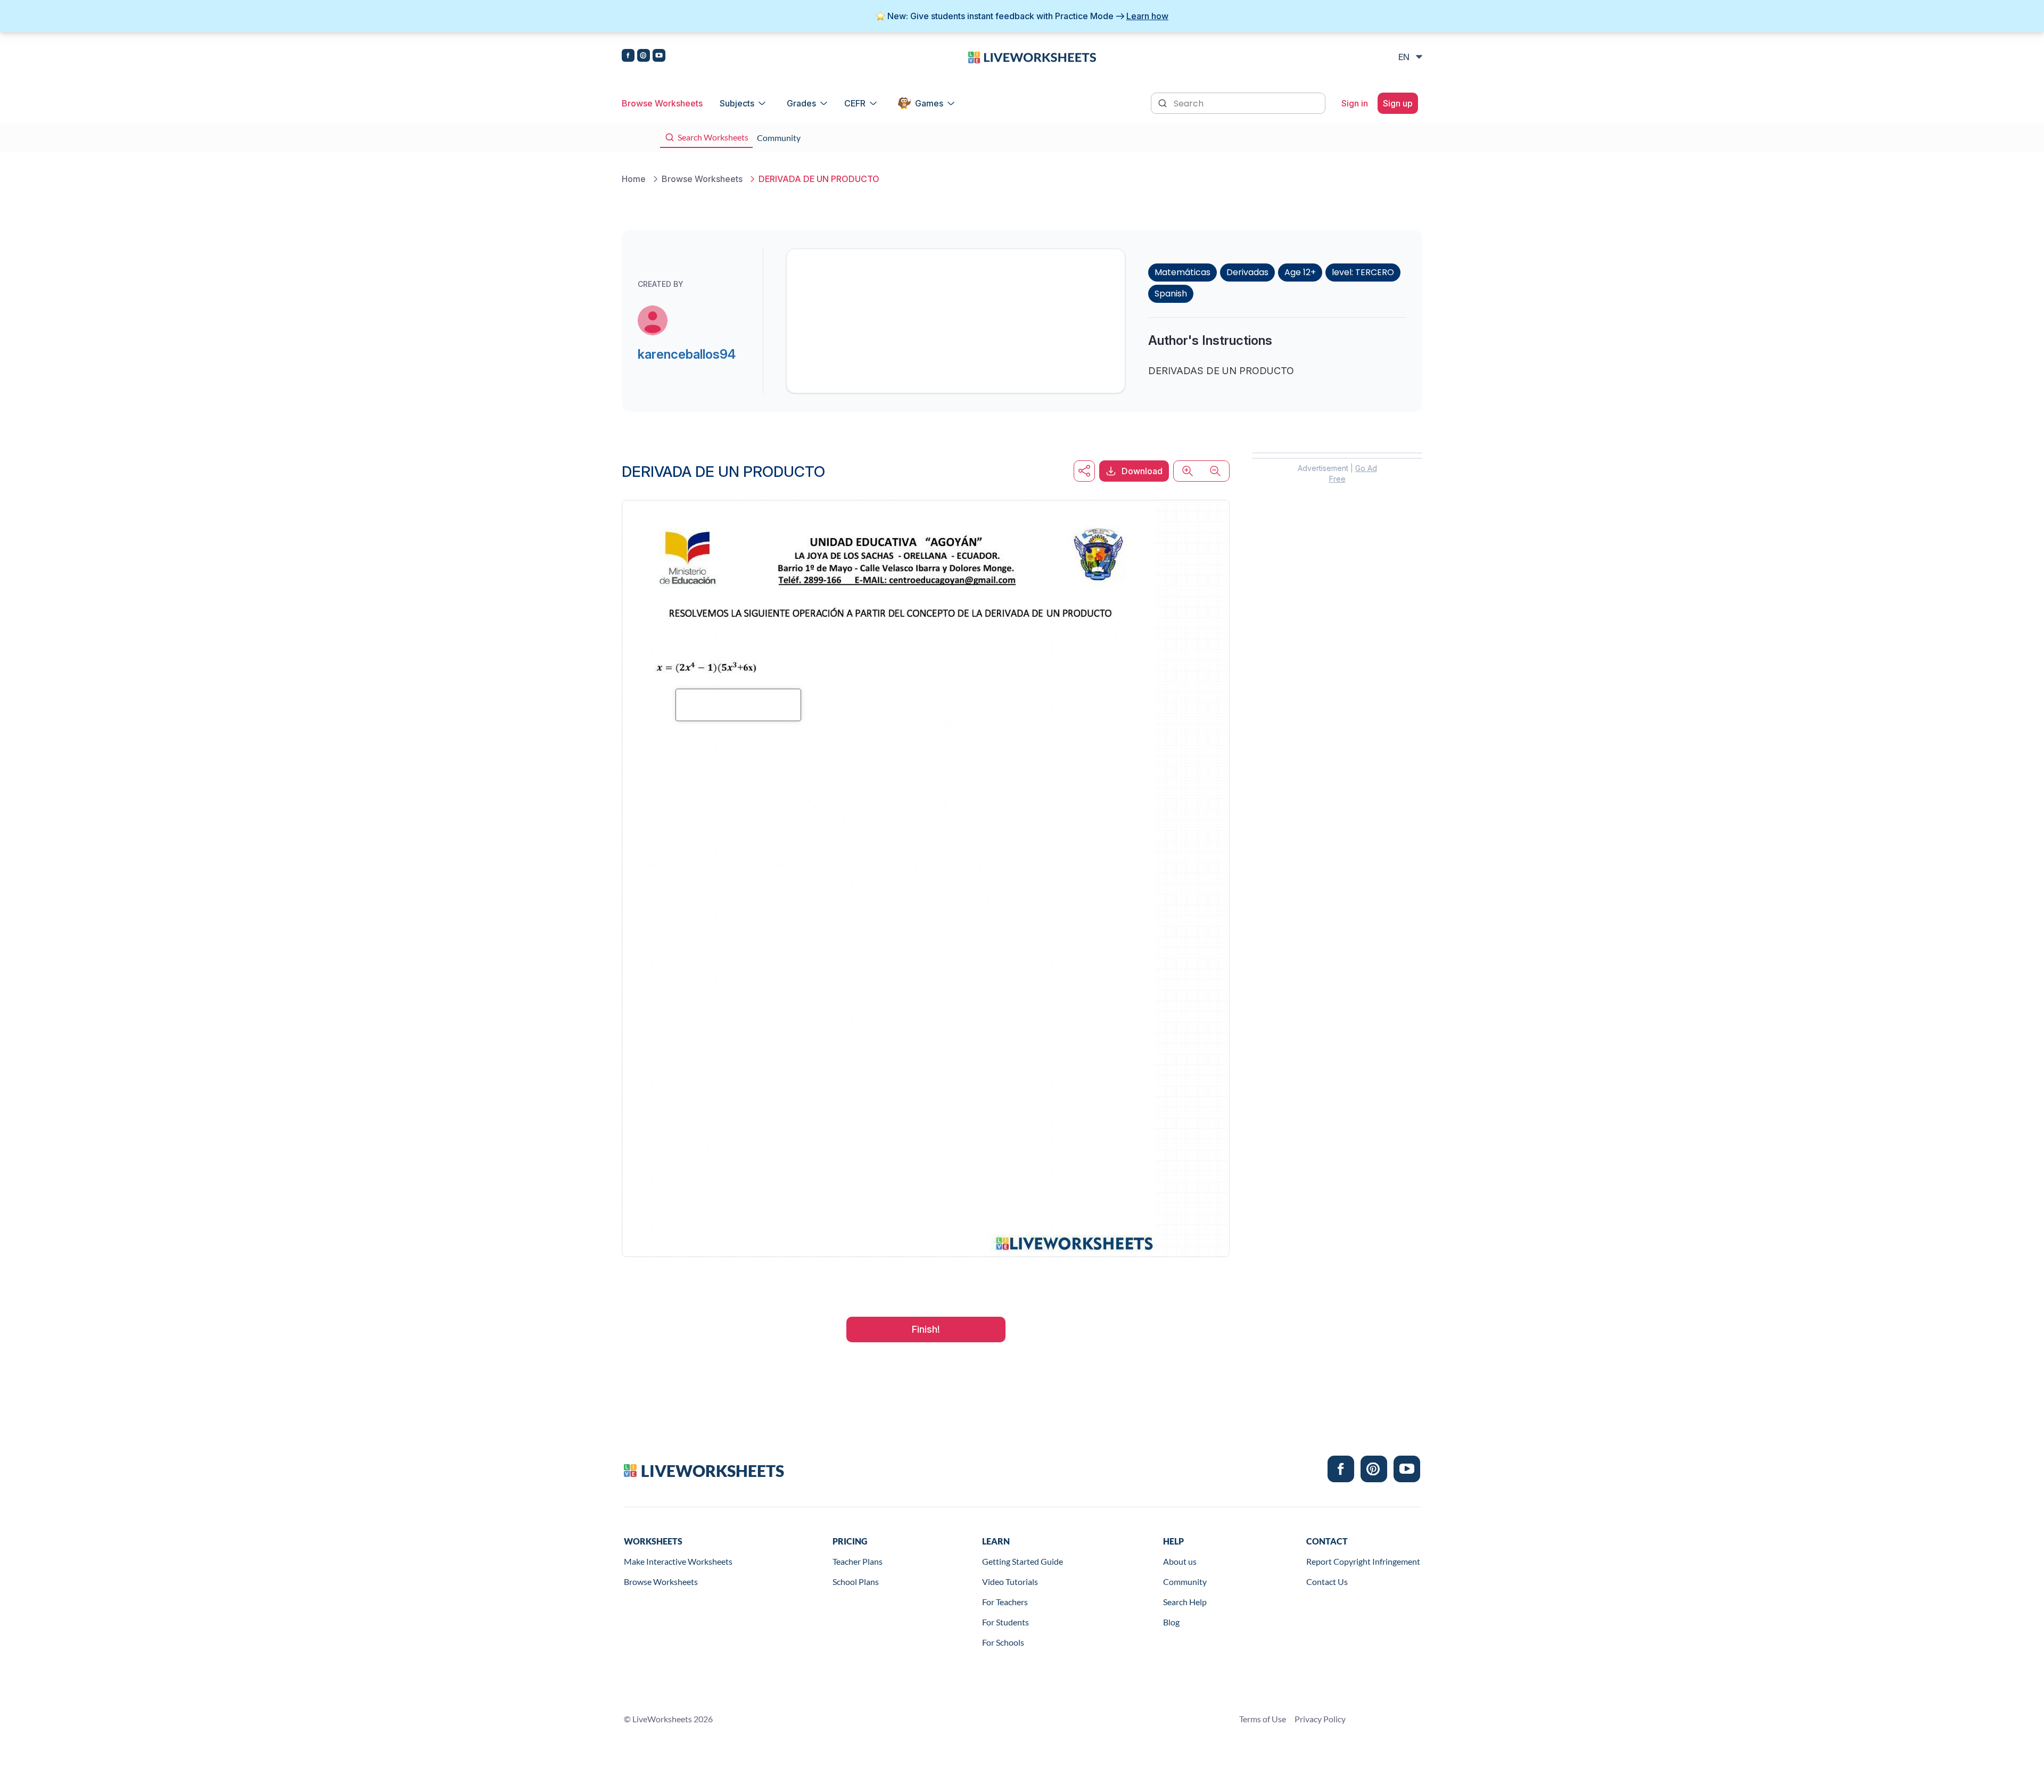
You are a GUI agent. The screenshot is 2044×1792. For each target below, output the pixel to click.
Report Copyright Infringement (1363, 1561)
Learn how (1147, 16)
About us (1180, 1561)
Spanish (1171, 294)
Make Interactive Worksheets (678, 1561)
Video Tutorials (1010, 1582)
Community (1185, 1582)
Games (929, 103)
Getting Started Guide (1023, 1561)
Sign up (1398, 103)
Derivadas (1247, 272)
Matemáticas (1182, 272)
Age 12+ (1300, 272)
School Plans (856, 1582)
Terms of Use (1263, 1719)
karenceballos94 (687, 354)
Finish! (926, 1329)
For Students (1005, 1622)
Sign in (1355, 103)
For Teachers (1005, 1602)
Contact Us (1327, 1582)
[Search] (1164, 102)
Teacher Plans (858, 1561)
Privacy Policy (1320, 1719)
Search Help (1185, 1602)
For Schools (1003, 1642)
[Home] (1032, 56)
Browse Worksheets (662, 103)
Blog (1171, 1622)
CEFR (855, 103)
